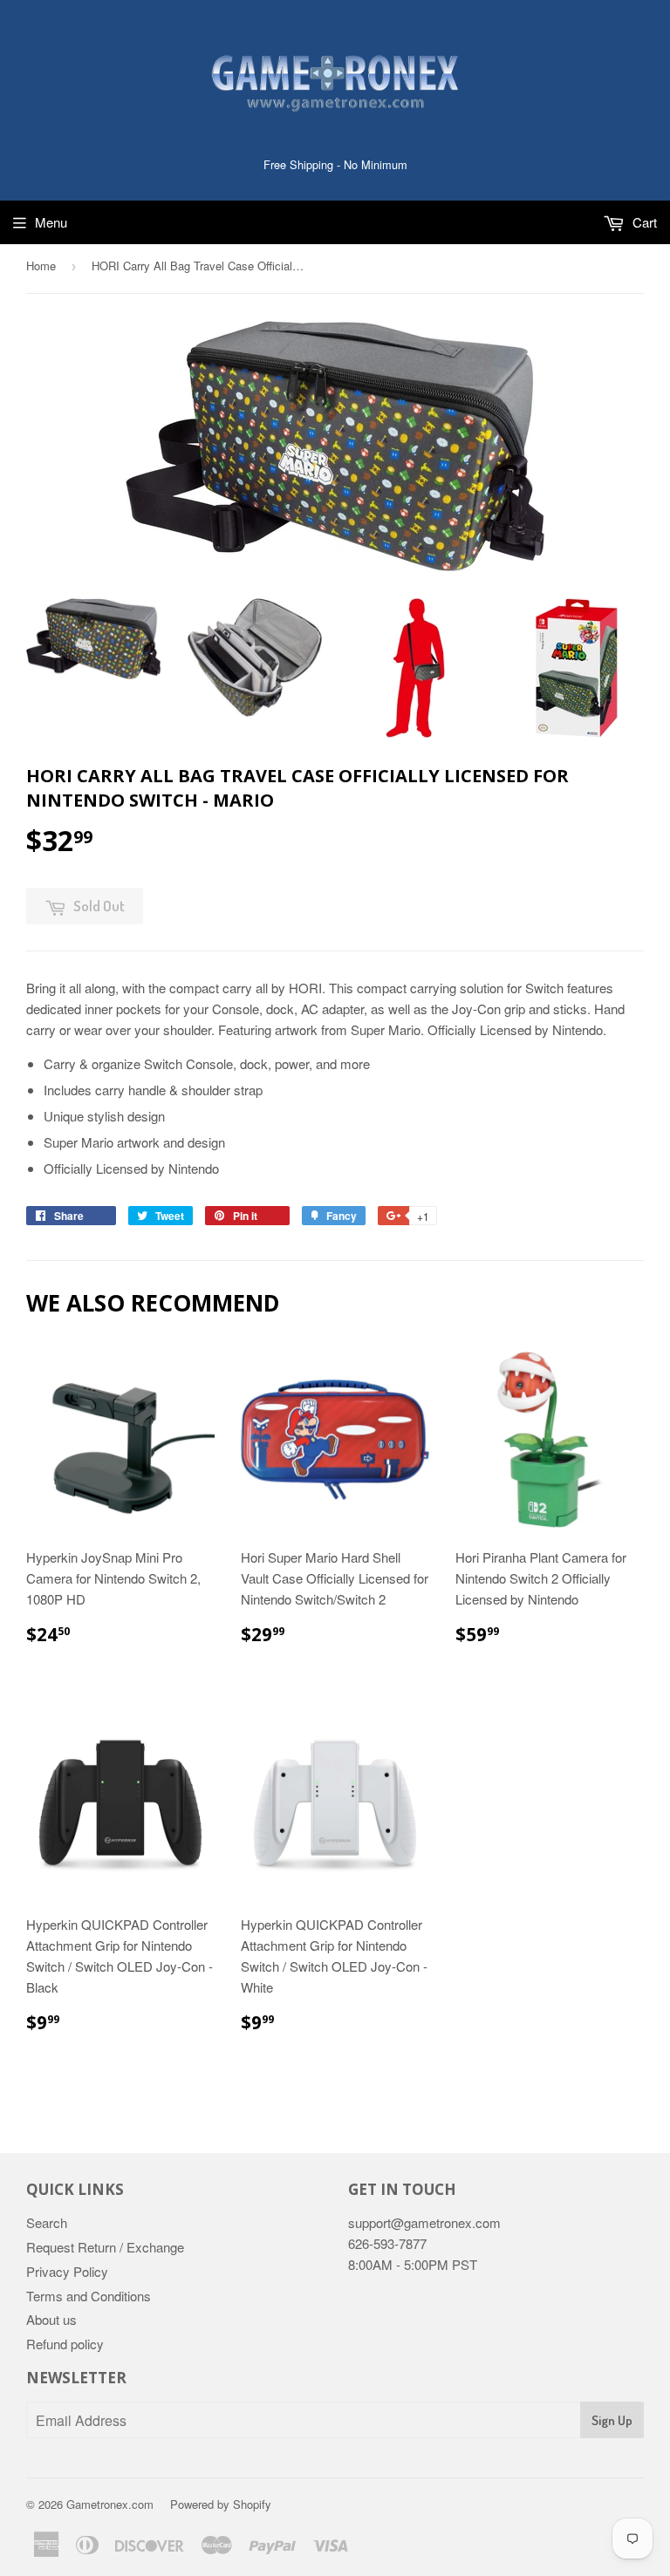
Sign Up (612, 2420)
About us (51, 2319)
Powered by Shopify (221, 2504)
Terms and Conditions (89, 2296)
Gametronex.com (110, 2504)
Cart (643, 222)
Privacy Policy (67, 2271)
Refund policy (65, 2344)
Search (47, 2222)
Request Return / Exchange (105, 2247)
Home (41, 266)
